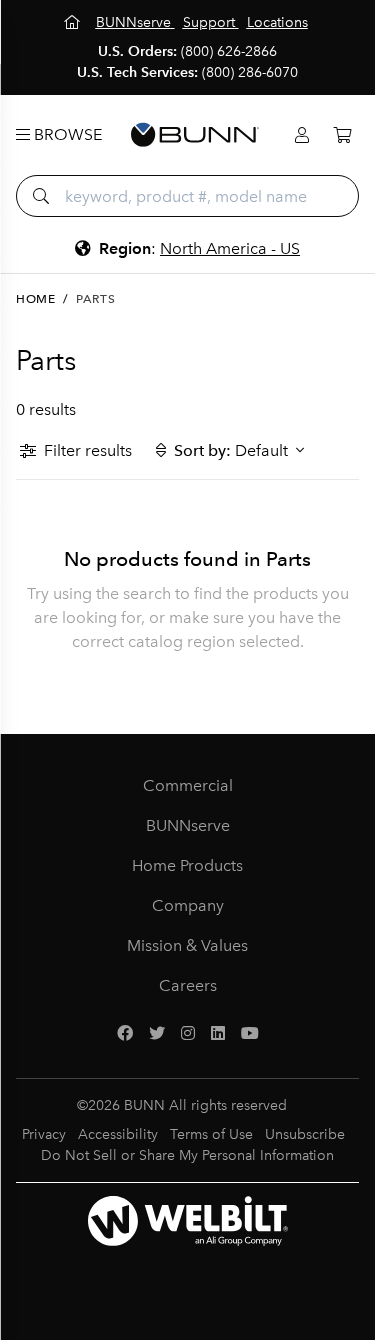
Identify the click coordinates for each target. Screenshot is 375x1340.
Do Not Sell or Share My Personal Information (187, 1155)
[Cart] (342, 135)
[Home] (74, 22)
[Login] (302, 135)
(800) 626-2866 (229, 51)
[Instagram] (188, 1034)
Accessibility (118, 1134)
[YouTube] (250, 1034)
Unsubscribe (305, 1134)
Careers (188, 985)
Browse (66, 134)
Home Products (187, 865)
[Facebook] (125, 1034)
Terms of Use (211, 1134)
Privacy (44, 1134)
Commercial (188, 785)
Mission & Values (187, 945)
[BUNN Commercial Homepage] (195, 135)
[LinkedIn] (218, 1034)
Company (188, 905)
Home (35, 299)
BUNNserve (188, 825)
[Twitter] (157, 1034)
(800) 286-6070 (250, 72)
